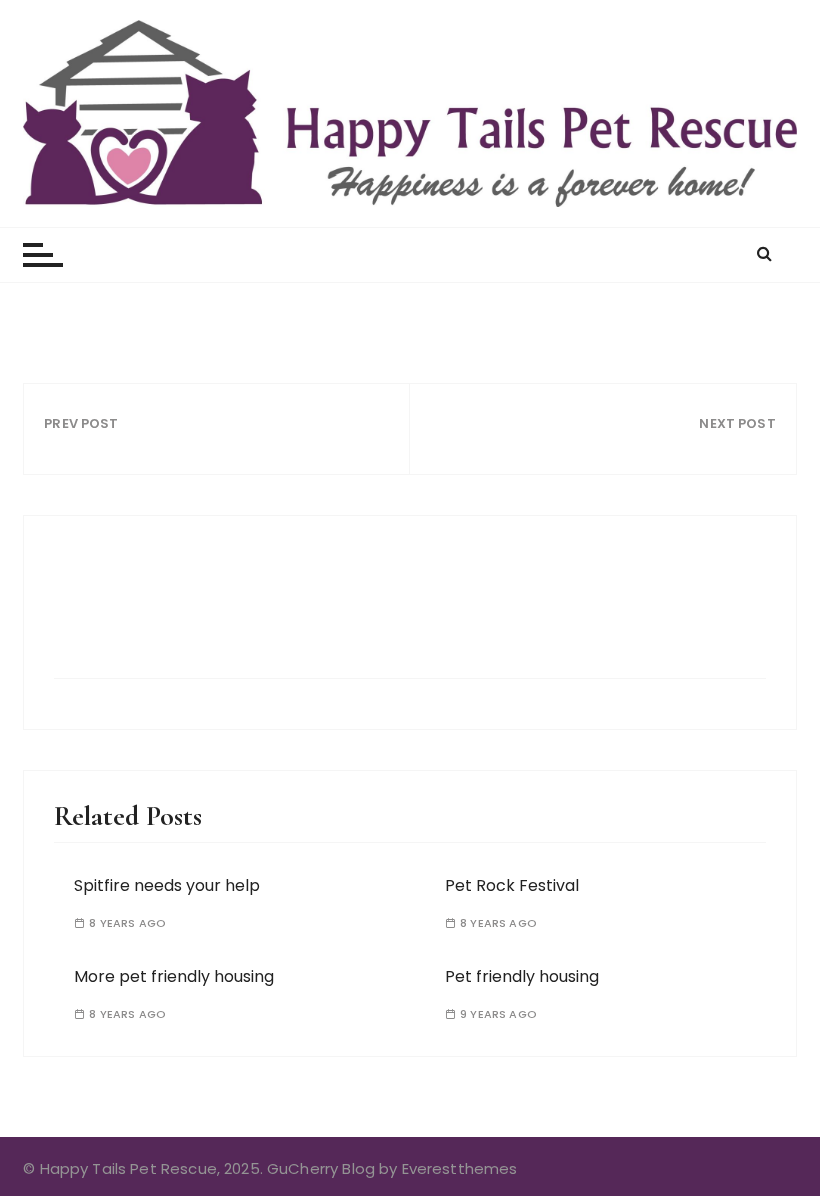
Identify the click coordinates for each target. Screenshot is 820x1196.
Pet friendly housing (522, 976)
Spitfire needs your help (167, 885)
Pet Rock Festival (512, 885)
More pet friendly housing (174, 976)
